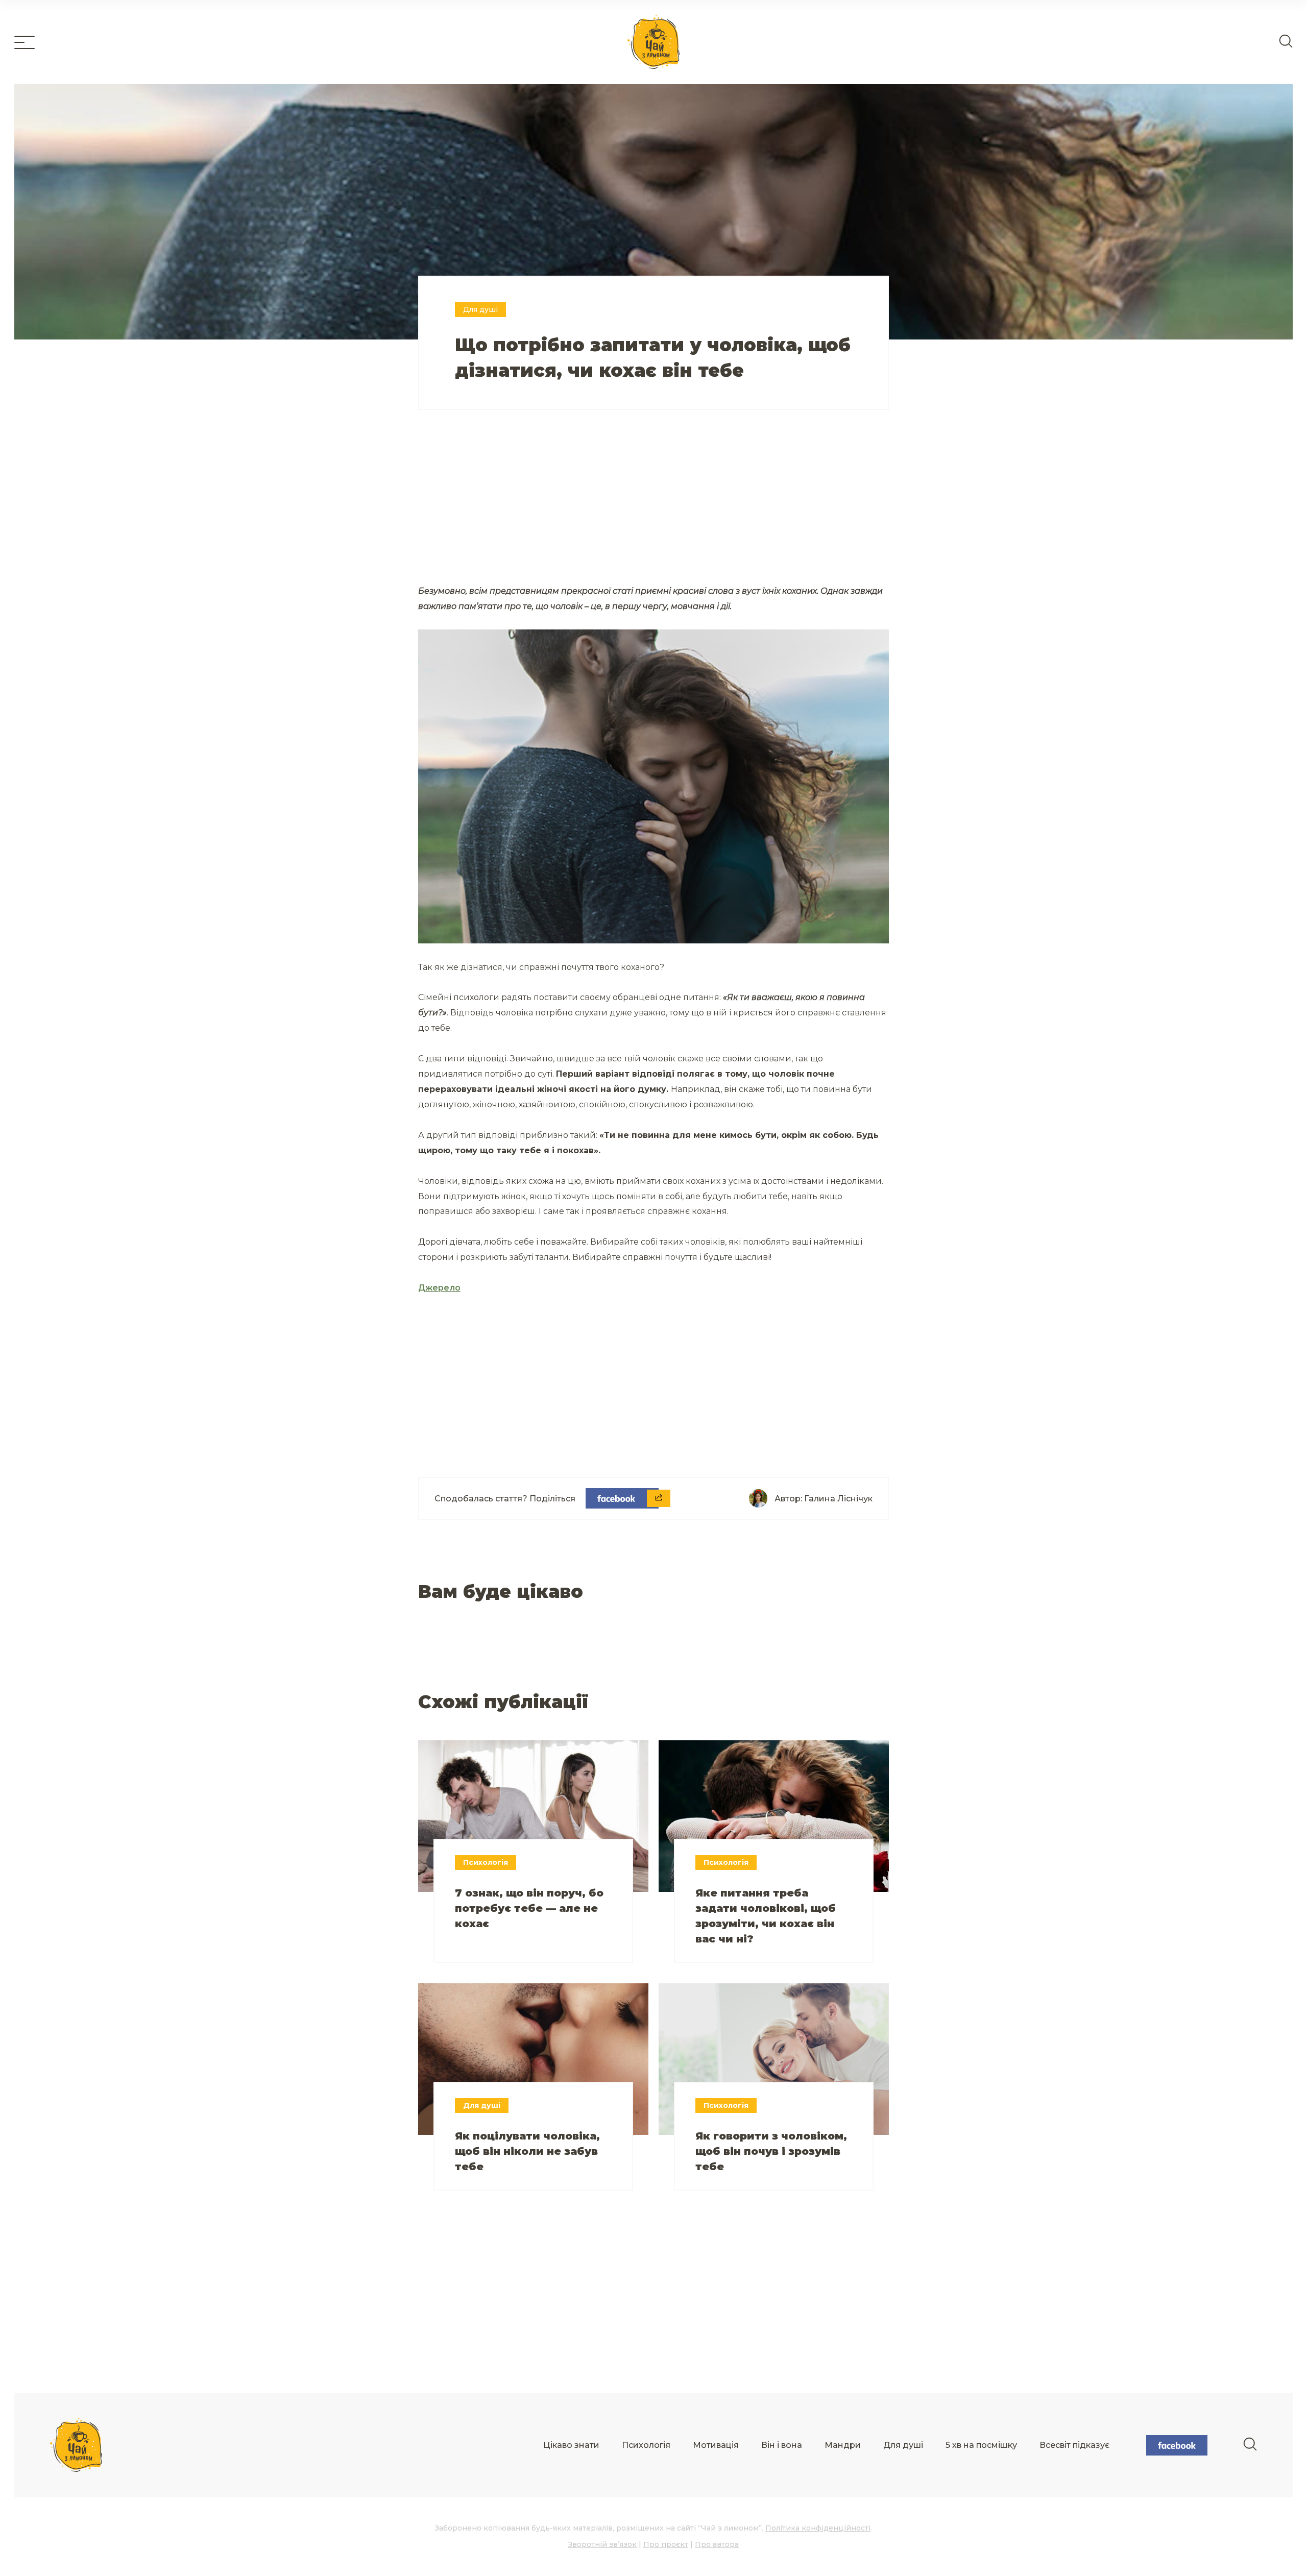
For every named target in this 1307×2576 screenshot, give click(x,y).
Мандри (843, 2445)
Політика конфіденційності (818, 2528)
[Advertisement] (536, 509)
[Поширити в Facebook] (622, 1498)
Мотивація (716, 2445)
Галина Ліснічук (838, 1499)
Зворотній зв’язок (602, 2544)
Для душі (903, 2445)
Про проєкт (666, 2544)
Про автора (717, 2544)
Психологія (646, 2445)
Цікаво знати (571, 2445)
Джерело (439, 1288)
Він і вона (782, 2445)
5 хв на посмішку (981, 2445)
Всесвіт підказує (1074, 2445)
